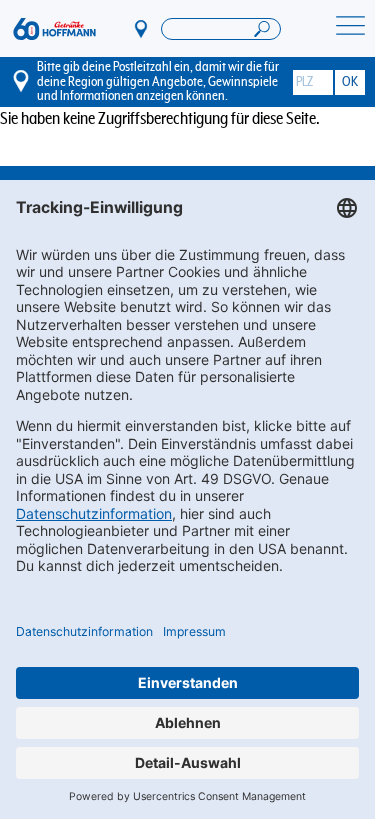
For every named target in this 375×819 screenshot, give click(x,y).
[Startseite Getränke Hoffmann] (54, 29)
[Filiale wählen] (142, 28)
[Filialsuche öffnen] (221, 29)
